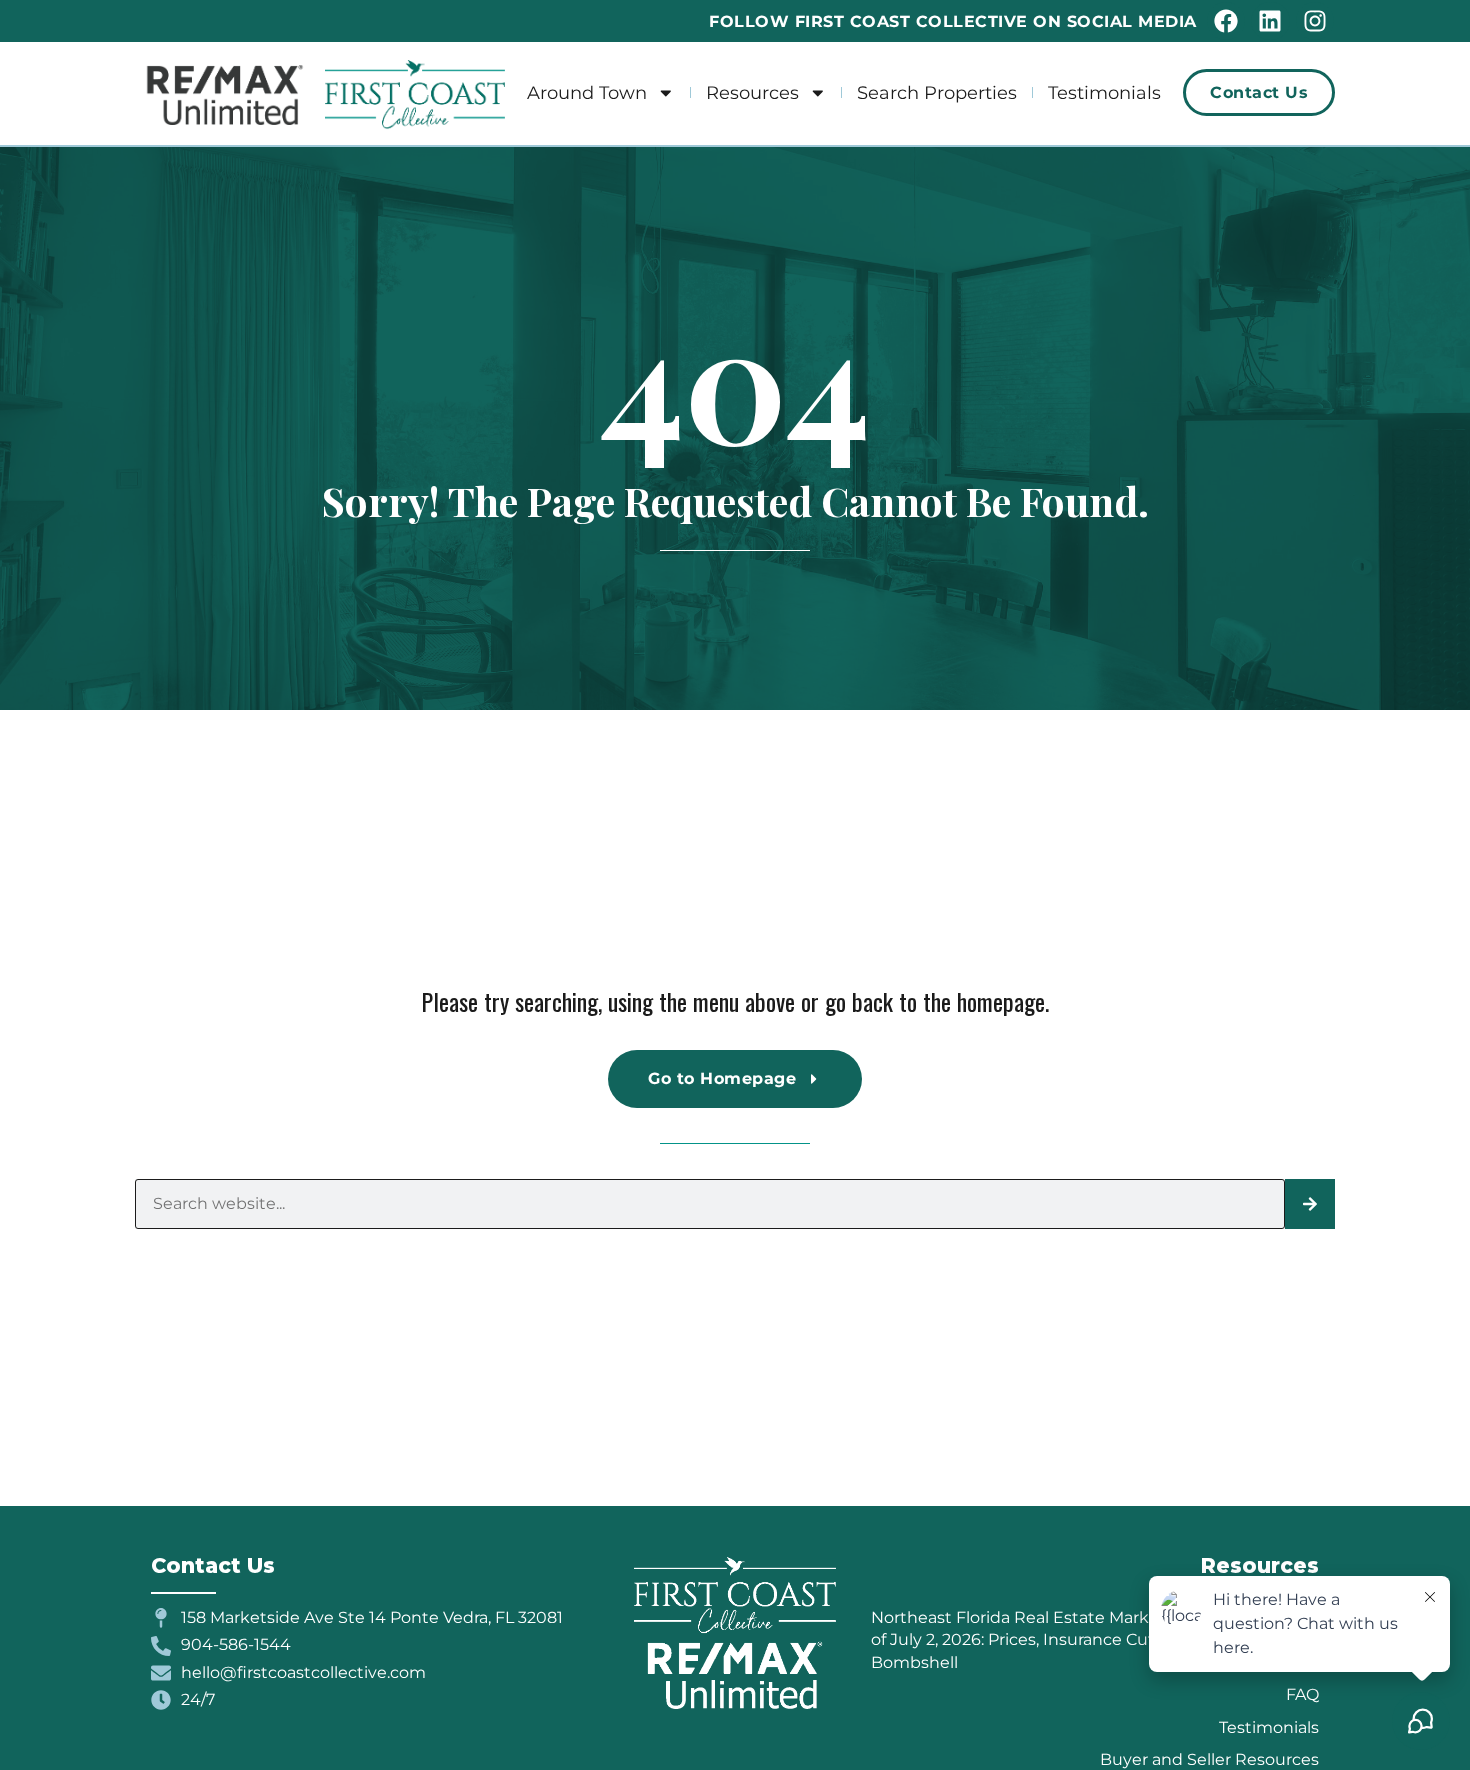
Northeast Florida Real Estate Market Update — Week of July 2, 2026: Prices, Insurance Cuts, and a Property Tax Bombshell (1094, 1640)
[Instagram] (1315, 21)
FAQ (1302, 1694)
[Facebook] (1226, 21)
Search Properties (937, 92)
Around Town (587, 92)
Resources (752, 92)
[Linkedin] (1270, 21)
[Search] (1310, 1204)
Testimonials (1104, 92)
